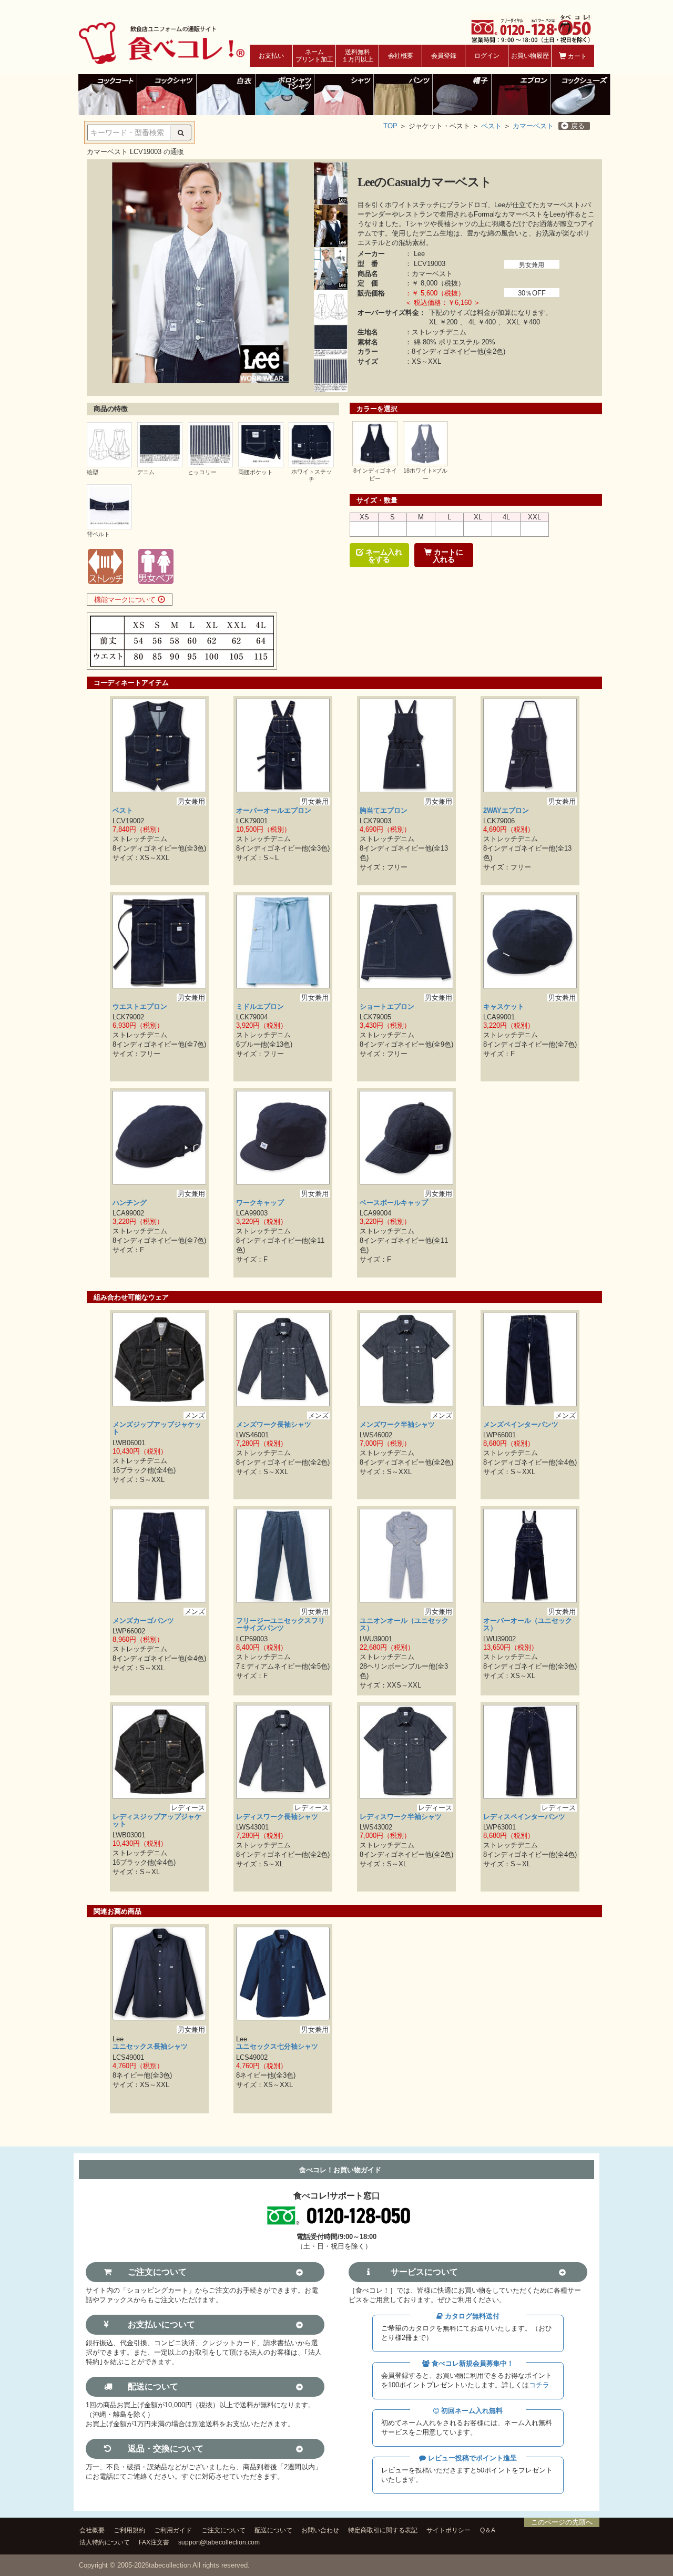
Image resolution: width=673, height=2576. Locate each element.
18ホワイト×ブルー (425, 474)
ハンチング (130, 1203)
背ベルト (98, 534)
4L (506, 517)
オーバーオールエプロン (274, 810)
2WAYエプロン (506, 810)
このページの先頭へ (562, 2522)
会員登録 (444, 56)
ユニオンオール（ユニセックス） (404, 1624)
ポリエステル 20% (467, 342)
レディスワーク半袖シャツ (401, 1817)
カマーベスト (533, 126)
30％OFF (532, 293)
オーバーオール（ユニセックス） (528, 1624)
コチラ (539, 2385)
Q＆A (488, 2530)
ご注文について (223, 2530)
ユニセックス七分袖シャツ (277, 2046)
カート (577, 56)
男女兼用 (532, 265)
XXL (534, 517)
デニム (146, 472)
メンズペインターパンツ (521, 1424)
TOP (390, 126)
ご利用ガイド (173, 2530)
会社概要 (401, 56)
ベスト (491, 126)
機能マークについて (126, 600)
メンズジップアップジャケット (157, 1428)
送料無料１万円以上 (358, 56)
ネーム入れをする (383, 556)
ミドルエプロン (260, 1006)
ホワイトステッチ (312, 475)
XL (478, 517)
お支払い (271, 56)
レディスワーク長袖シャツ (277, 1817)
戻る (578, 126)
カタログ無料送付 (471, 2316)
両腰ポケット (256, 472)
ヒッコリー (202, 472)
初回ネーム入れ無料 (471, 2411)
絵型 (93, 472)
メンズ (195, 1415)
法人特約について (105, 2542)
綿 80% (425, 342)
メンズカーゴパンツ (143, 1621)
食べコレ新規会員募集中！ (472, 2363)
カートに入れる (447, 556)
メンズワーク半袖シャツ (397, 1424)
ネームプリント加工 (314, 56)
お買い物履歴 (530, 56)
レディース (188, 1808)
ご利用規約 (129, 2530)
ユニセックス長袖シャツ (150, 2046)
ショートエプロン (387, 1006)
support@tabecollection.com (219, 2542)
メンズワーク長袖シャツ (274, 1424)
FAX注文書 (154, 2542)
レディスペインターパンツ (524, 1817)
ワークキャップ (260, 1203)
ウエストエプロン (140, 1006)
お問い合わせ (320, 2530)
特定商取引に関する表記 (383, 2530)
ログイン (487, 56)
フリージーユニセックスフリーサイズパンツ (281, 1624)
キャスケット (504, 1006)
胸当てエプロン (384, 810)
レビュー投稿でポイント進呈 (471, 2458)
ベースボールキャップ (394, 1203)
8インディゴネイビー (375, 474)
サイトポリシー (448, 2530)
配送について (273, 2530)
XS (364, 517)
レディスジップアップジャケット (157, 1820)
